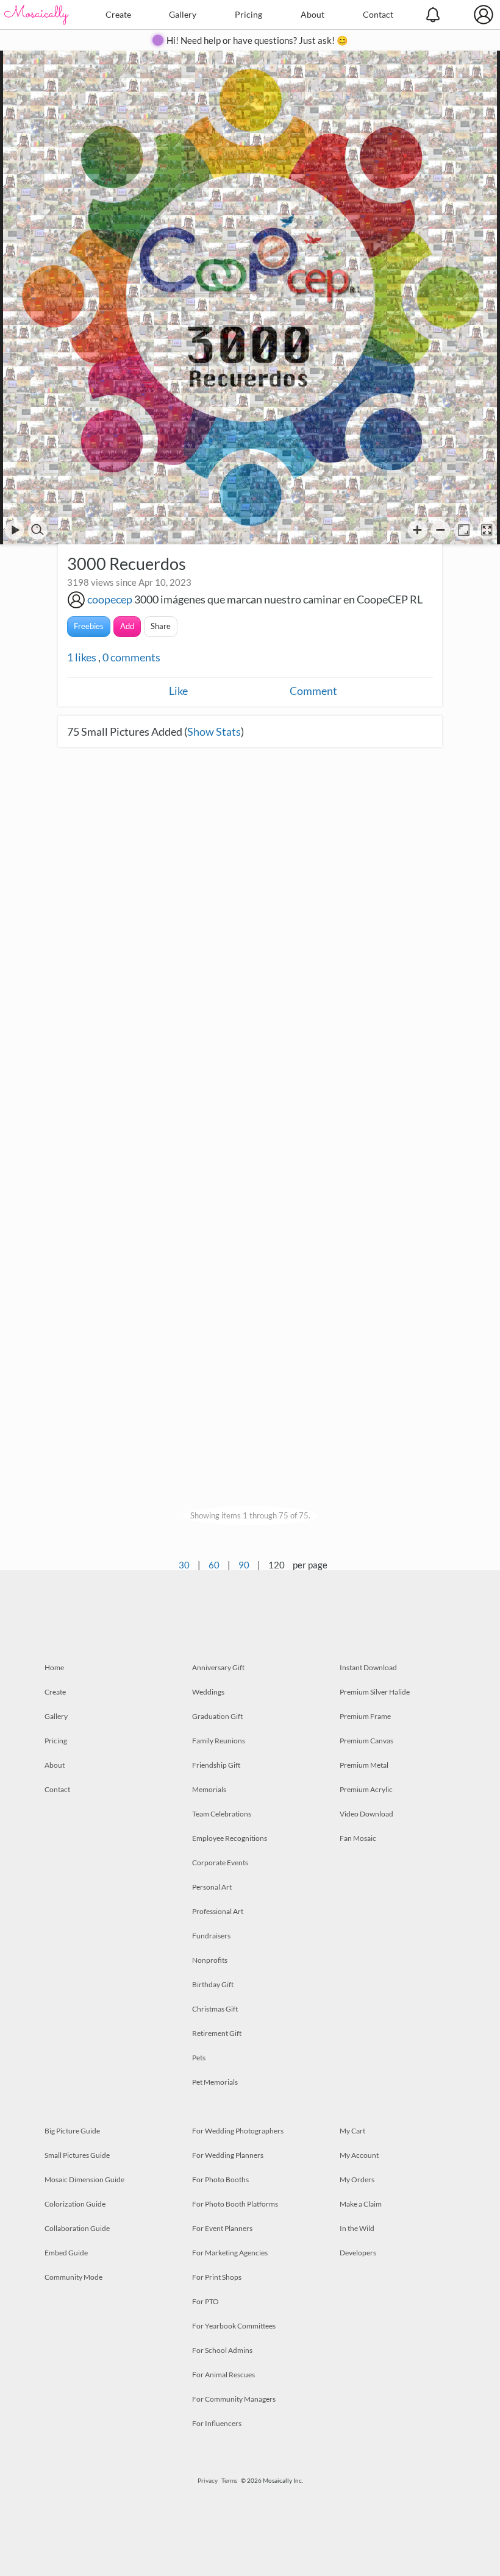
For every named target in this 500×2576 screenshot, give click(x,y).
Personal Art (212, 1887)
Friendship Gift (216, 1765)
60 (214, 1565)
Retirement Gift (217, 2033)
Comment (313, 691)
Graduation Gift (217, 1716)
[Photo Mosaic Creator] (37, 15)
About (312, 14)
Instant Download (368, 1667)
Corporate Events (220, 1863)
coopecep (110, 599)
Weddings (208, 1692)
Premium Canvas (366, 1741)
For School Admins (222, 2350)
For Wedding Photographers (238, 2131)
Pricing (248, 14)
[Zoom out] (441, 530)
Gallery (183, 14)
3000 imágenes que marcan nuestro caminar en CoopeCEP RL (278, 599)
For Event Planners (222, 2228)
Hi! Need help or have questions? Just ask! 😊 (257, 40)
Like (178, 691)
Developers (358, 2253)
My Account (359, 2155)
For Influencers (217, 2423)
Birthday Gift (213, 1984)
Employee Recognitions (230, 1838)
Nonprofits (210, 1960)
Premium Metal (364, 1765)
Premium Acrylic (366, 1789)
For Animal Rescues (223, 2375)
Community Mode (73, 2277)
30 (184, 1565)
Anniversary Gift (218, 1667)
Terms (229, 2480)
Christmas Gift (215, 2009)
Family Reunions (219, 1741)
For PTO (205, 2301)
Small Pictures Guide (77, 2155)
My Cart (352, 2131)
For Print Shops (217, 2277)
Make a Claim (361, 2204)
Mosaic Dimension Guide (84, 2179)
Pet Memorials (215, 2082)
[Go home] (464, 530)
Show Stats (214, 731)
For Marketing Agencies (230, 2253)
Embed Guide (66, 2253)
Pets (199, 2058)
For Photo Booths (220, 2179)
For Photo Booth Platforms (235, 2204)
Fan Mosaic (358, 1838)
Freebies (89, 626)
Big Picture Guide (72, 2131)
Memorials (209, 1789)
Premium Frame (365, 1716)
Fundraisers (211, 1936)
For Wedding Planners (228, 2155)
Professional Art (218, 1911)
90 (244, 1565)
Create (118, 14)
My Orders (357, 2179)
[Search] (37, 530)
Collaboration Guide (77, 2228)
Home (54, 1667)
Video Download (366, 1814)
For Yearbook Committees (234, 2326)
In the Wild (357, 2228)
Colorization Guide (75, 2204)
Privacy (208, 2480)
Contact (378, 14)
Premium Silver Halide (375, 1692)
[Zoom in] (417, 530)
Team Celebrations (222, 1814)
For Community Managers (234, 2399)
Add (127, 626)
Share (161, 626)
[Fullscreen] (487, 530)
